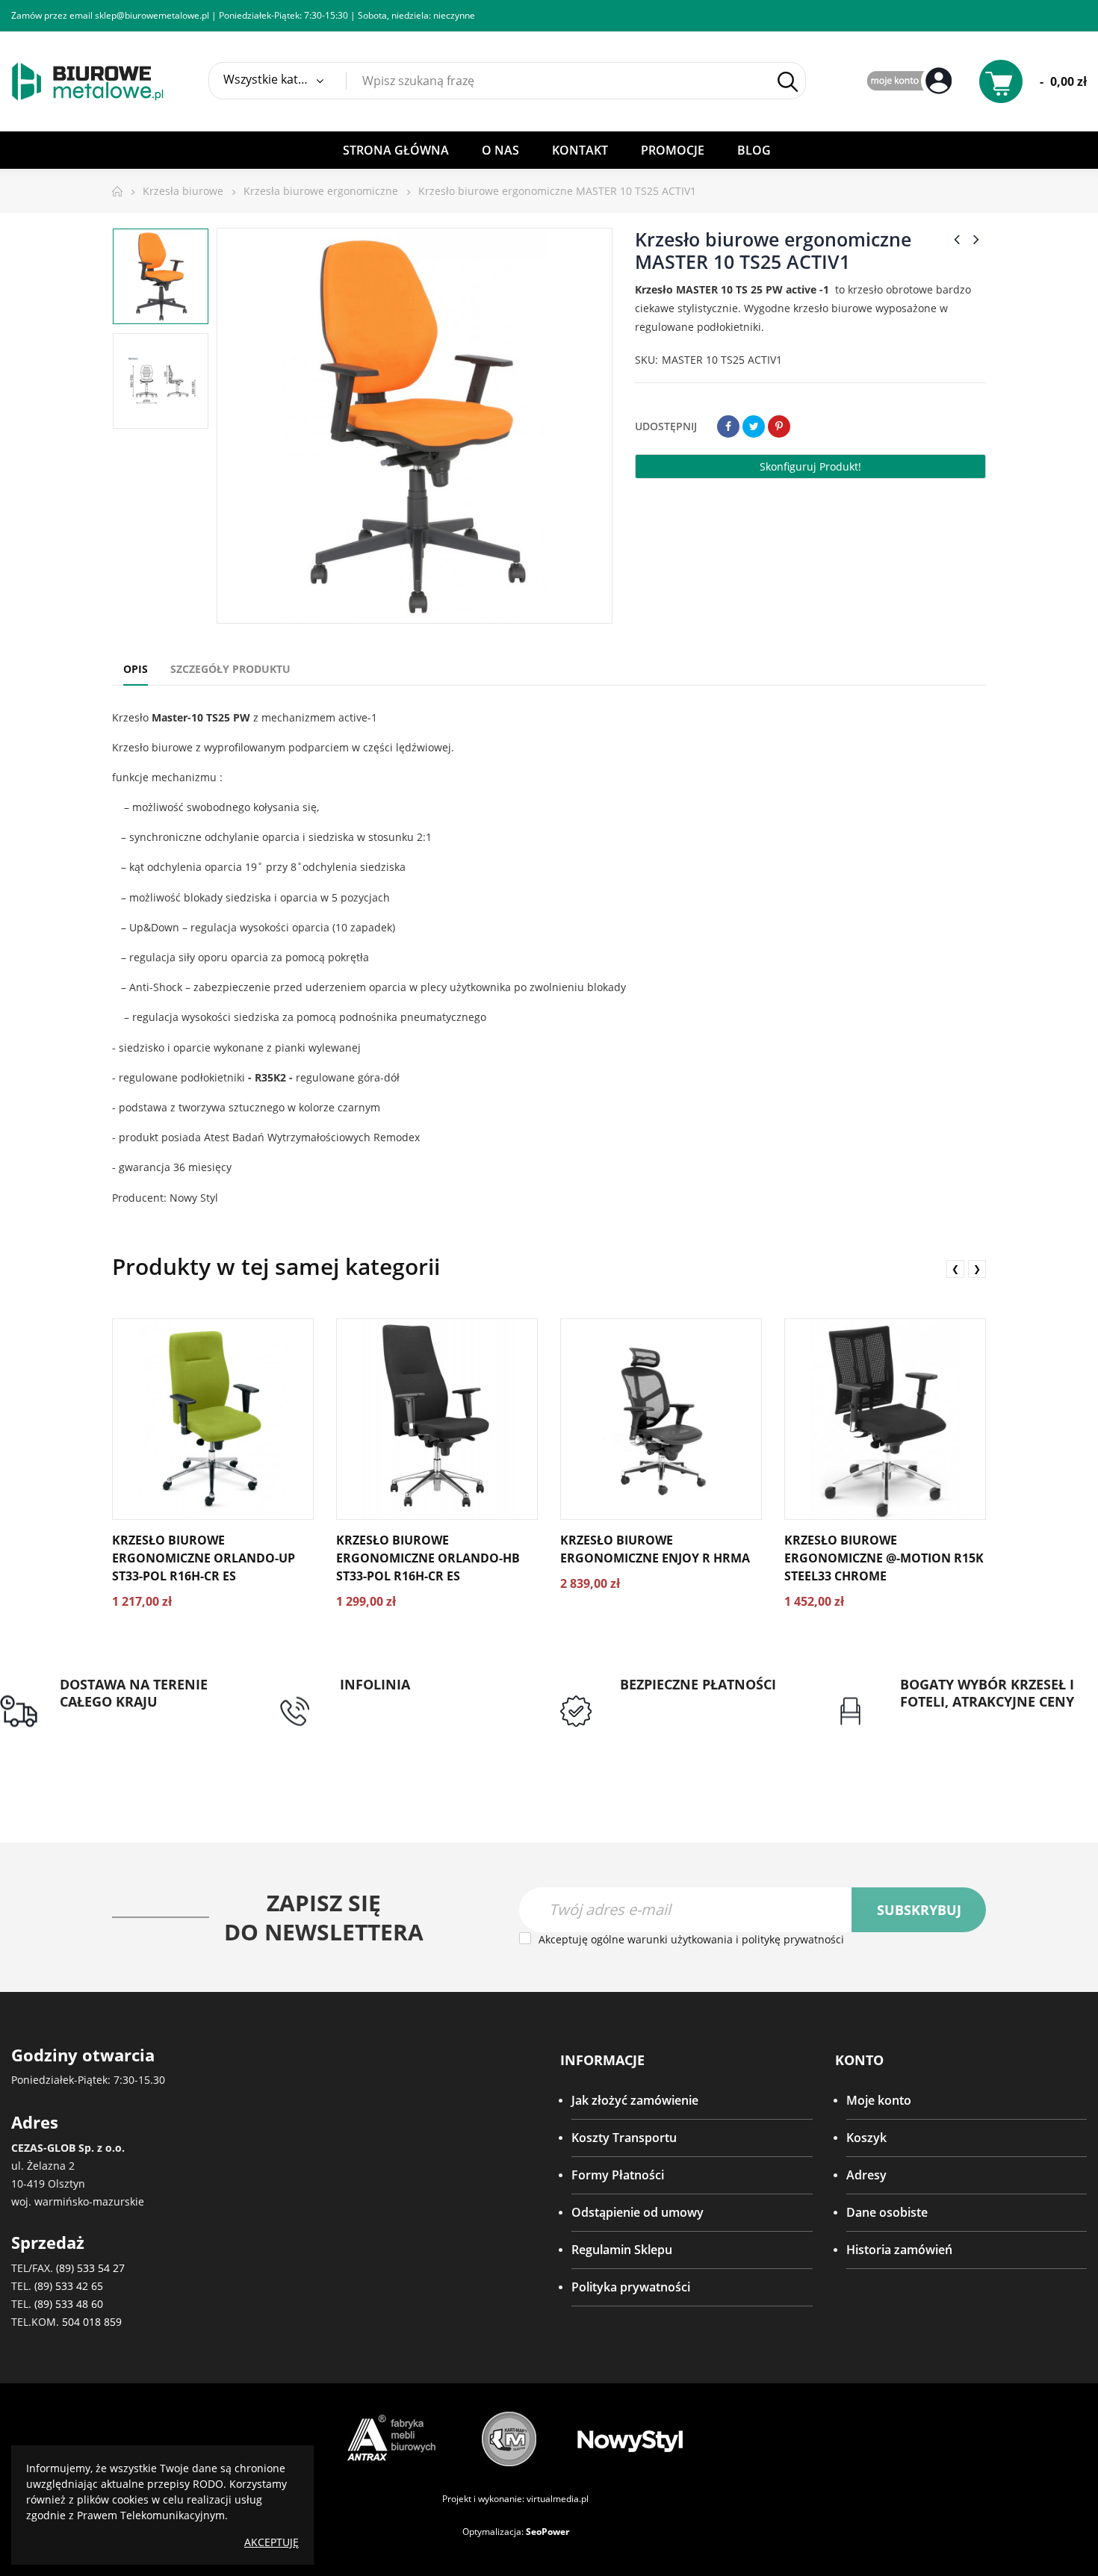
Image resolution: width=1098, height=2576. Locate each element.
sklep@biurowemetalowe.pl (152, 15)
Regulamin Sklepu (622, 2250)
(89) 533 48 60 (69, 2304)
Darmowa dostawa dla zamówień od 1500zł (123, 1729)
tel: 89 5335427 (382, 1702)
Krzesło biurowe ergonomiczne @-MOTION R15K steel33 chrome (884, 1558)
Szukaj (787, 81)
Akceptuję (272, 2542)
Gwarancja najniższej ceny (973, 1720)
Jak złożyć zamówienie (635, 2100)
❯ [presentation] (977, 1269)
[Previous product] (957, 239)
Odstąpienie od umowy (638, 2212)
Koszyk (866, 2138)
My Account (911, 82)
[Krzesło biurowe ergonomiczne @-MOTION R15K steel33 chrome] (885, 1419)
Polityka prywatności (631, 2287)
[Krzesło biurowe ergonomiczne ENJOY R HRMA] (661, 1419)
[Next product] (976, 239)
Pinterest (779, 426)
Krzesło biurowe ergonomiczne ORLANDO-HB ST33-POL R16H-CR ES (428, 1558)
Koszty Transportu (624, 2138)
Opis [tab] (136, 669)
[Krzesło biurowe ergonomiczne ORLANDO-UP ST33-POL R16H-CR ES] (213, 1419)
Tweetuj (754, 426)
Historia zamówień (899, 2250)
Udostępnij (728, 426)
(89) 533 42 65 (69, 2286)
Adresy (866, 2175)
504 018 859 (92, 2322)
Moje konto (879, 2100)
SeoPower (548, 2532)
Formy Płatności (618, 2175)
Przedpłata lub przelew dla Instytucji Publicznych (694, 1711)
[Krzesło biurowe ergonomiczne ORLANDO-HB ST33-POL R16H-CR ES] (437, 1419)
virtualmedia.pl (558, 2499)
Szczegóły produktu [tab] (230, 669)
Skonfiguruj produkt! (810, 466)
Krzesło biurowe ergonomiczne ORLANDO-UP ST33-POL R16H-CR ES (204, 1558)
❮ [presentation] (955, 1269)
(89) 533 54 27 (90, 2268)
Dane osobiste (887, 2212)
